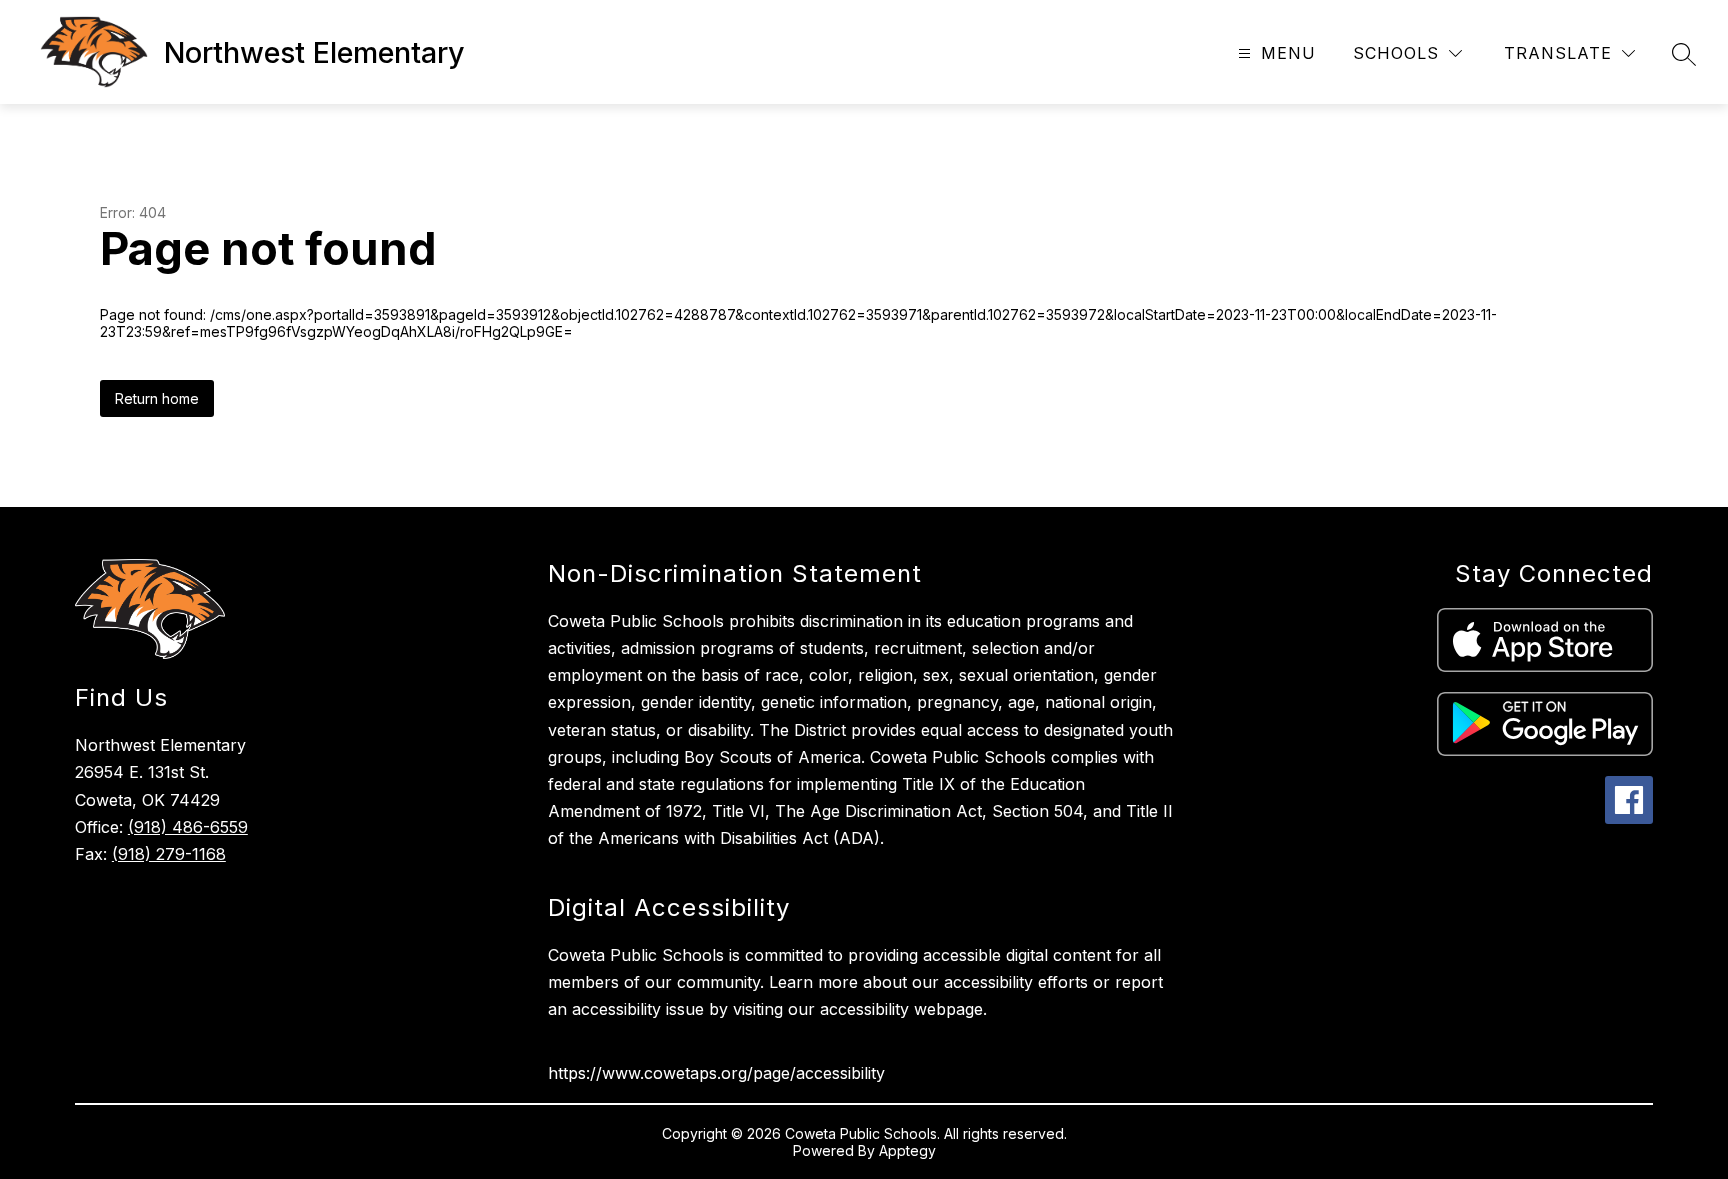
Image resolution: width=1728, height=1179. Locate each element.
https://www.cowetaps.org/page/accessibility (716, 1073)
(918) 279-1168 (169, 854)
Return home (157, 398)
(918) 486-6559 (188, 827)
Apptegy (907, 1150)
